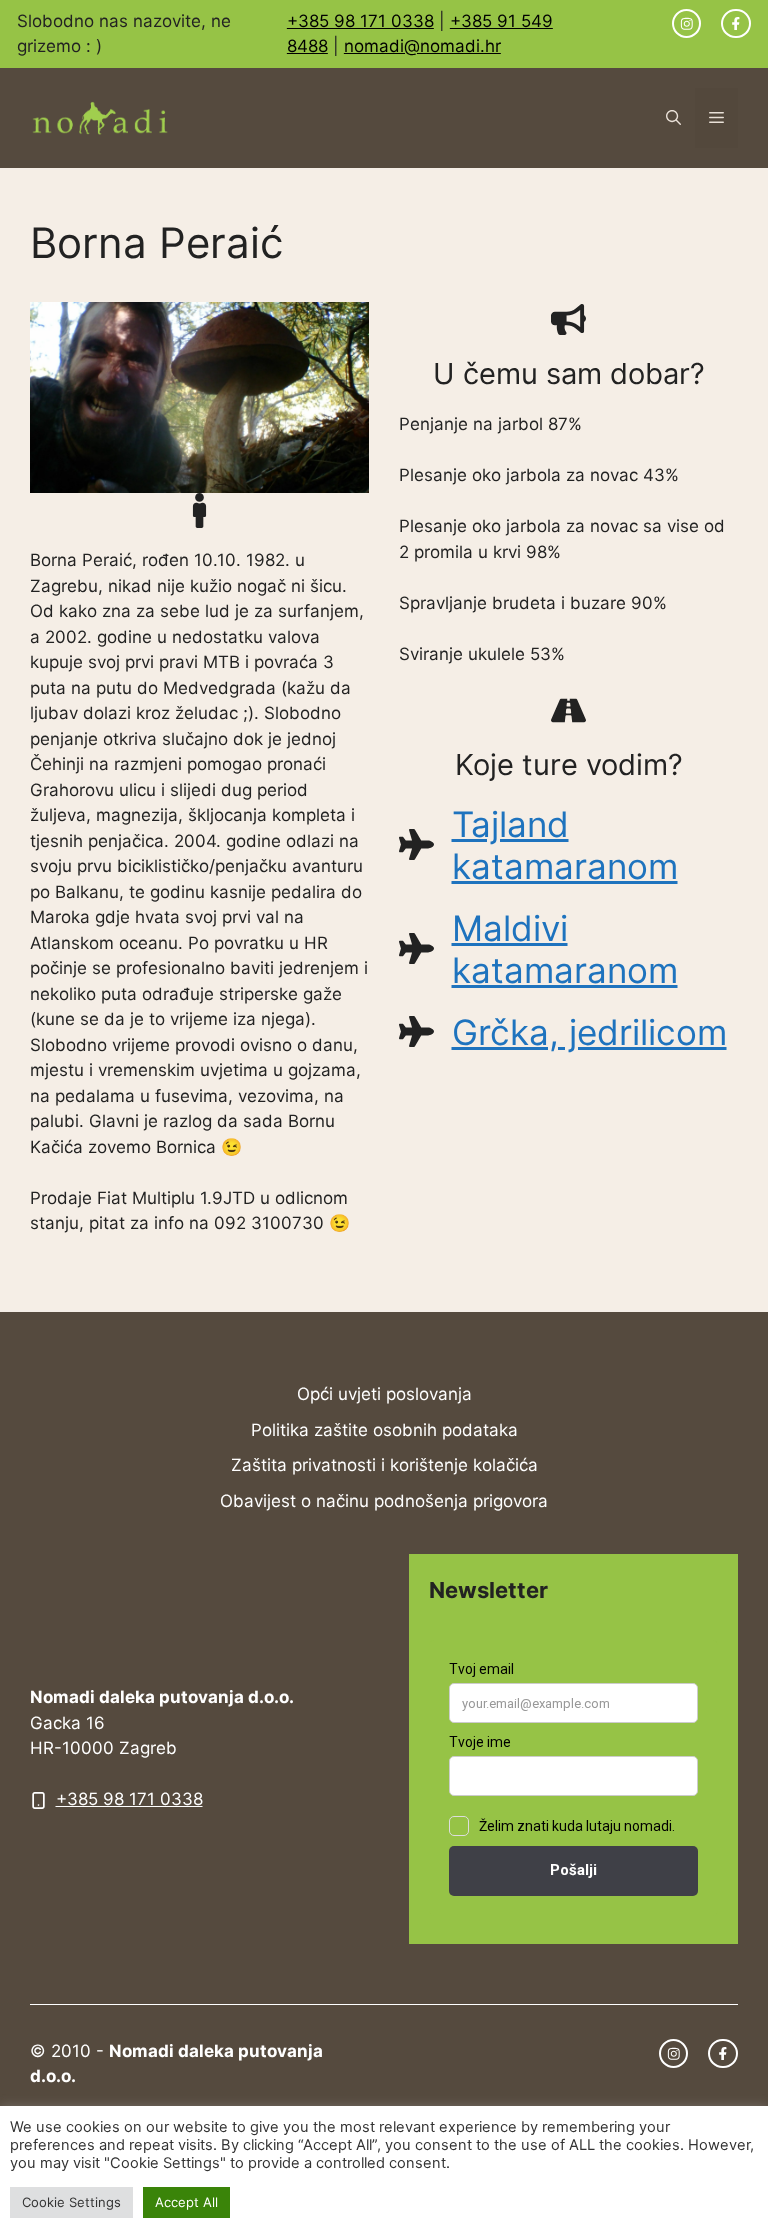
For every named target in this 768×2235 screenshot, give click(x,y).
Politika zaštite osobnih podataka (384, 1430)
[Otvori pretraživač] (673, 118)
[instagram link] (687, 24)
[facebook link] (736, 24)
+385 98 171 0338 (360, 21)
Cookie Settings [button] (71, 2202)
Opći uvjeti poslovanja (384, 1394)
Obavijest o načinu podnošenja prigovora (384, 1501)
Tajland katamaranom (565, 845)
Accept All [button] (186, 2202)
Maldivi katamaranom (565, 949)
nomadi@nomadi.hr (422, 46)
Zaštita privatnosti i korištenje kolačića (384, 1465)
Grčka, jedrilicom (589, 1032)
